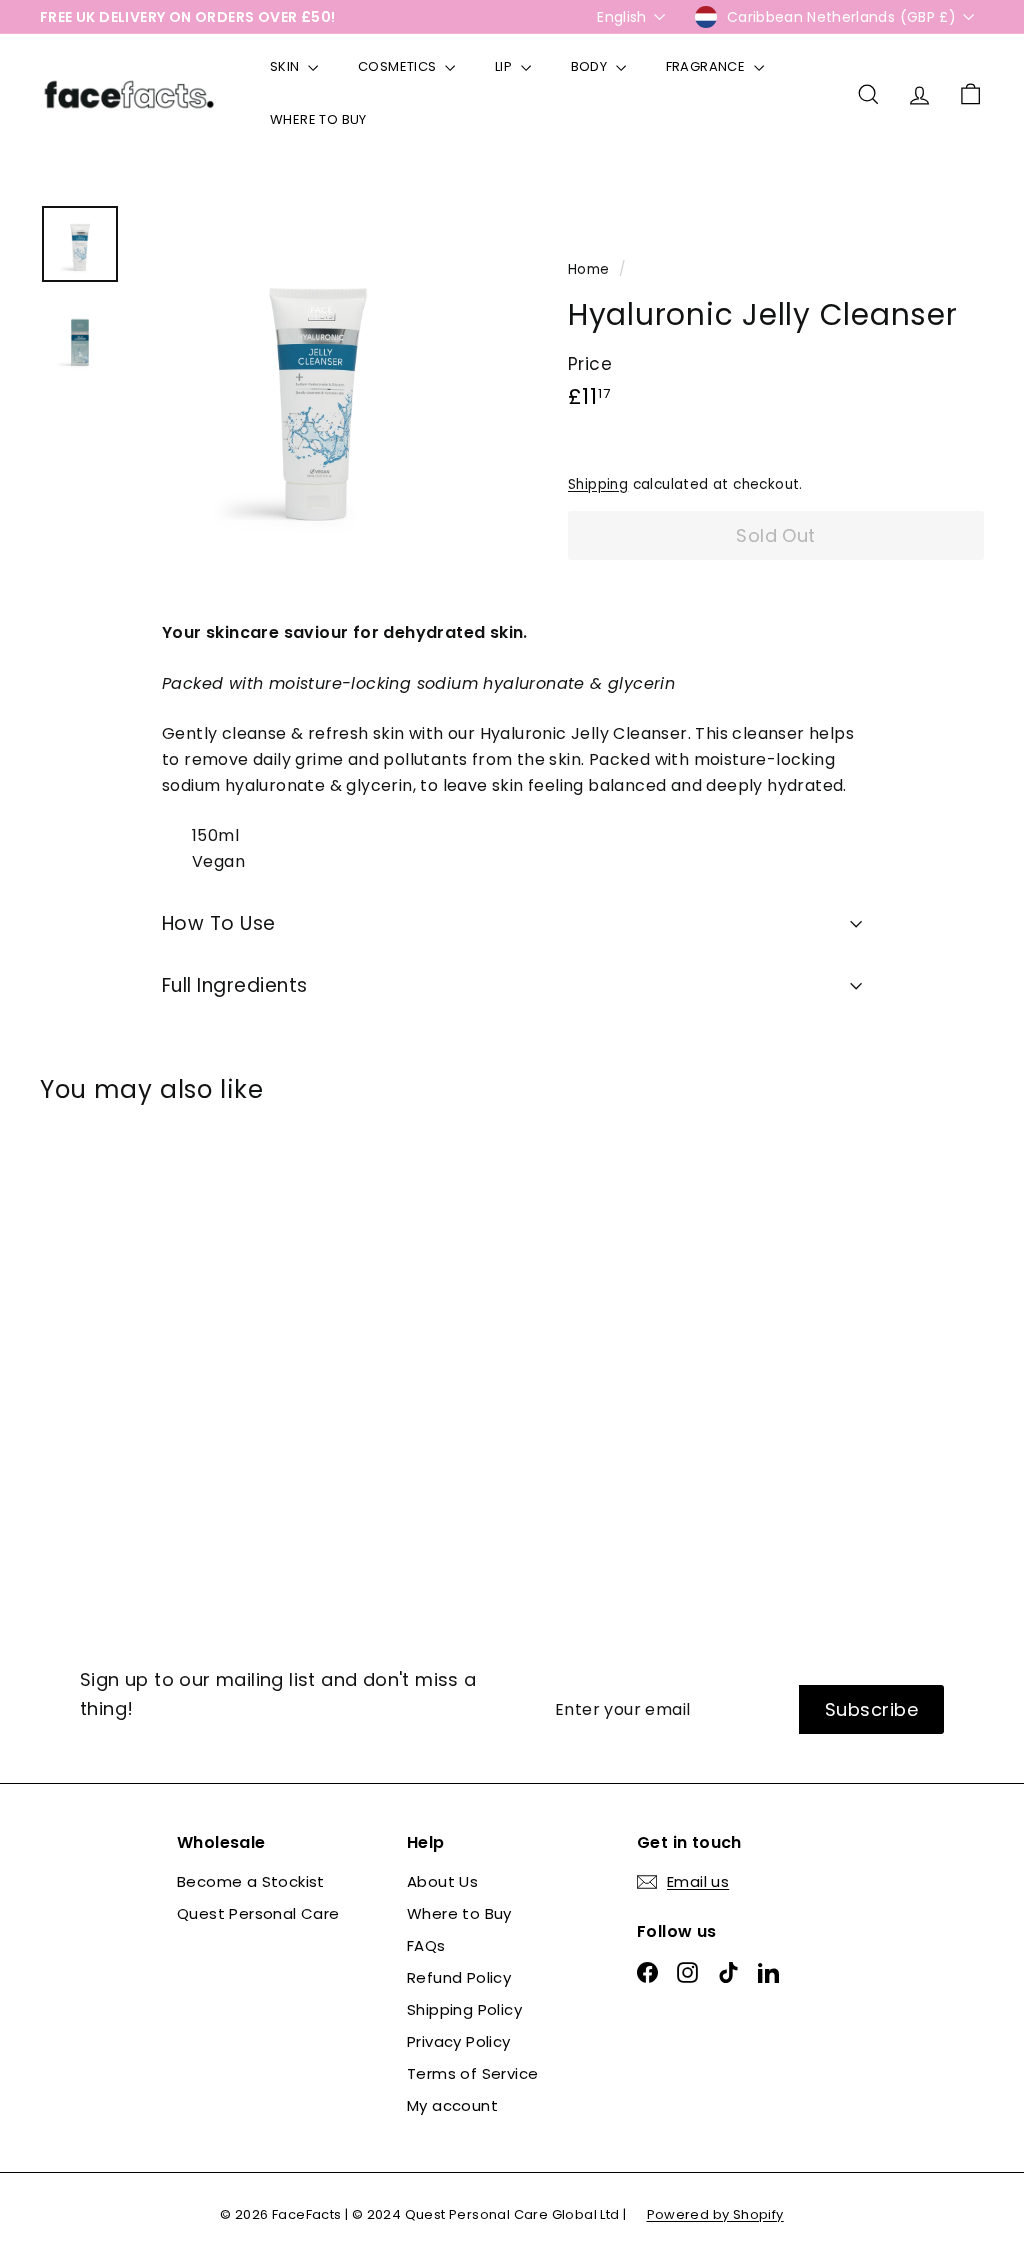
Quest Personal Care (258, 1913)
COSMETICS (399, 66)
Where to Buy (459, 1913)
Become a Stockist (251, 1881)
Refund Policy (459, 1977)
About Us (442, 1881)
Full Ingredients (235, 985)
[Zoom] (318, 387)
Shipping (598, 484)
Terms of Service (472, 2073)
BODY (591, 66)
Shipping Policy (464, 2009)
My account (452, 2105)
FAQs (426, 1945)
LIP (505, 66)
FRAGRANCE (707, 66)
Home (591, 269)
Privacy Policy (459, 2041)
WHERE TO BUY (318, 119)
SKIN (286, 66)
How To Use (219, 923)
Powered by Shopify (715, 2214)
